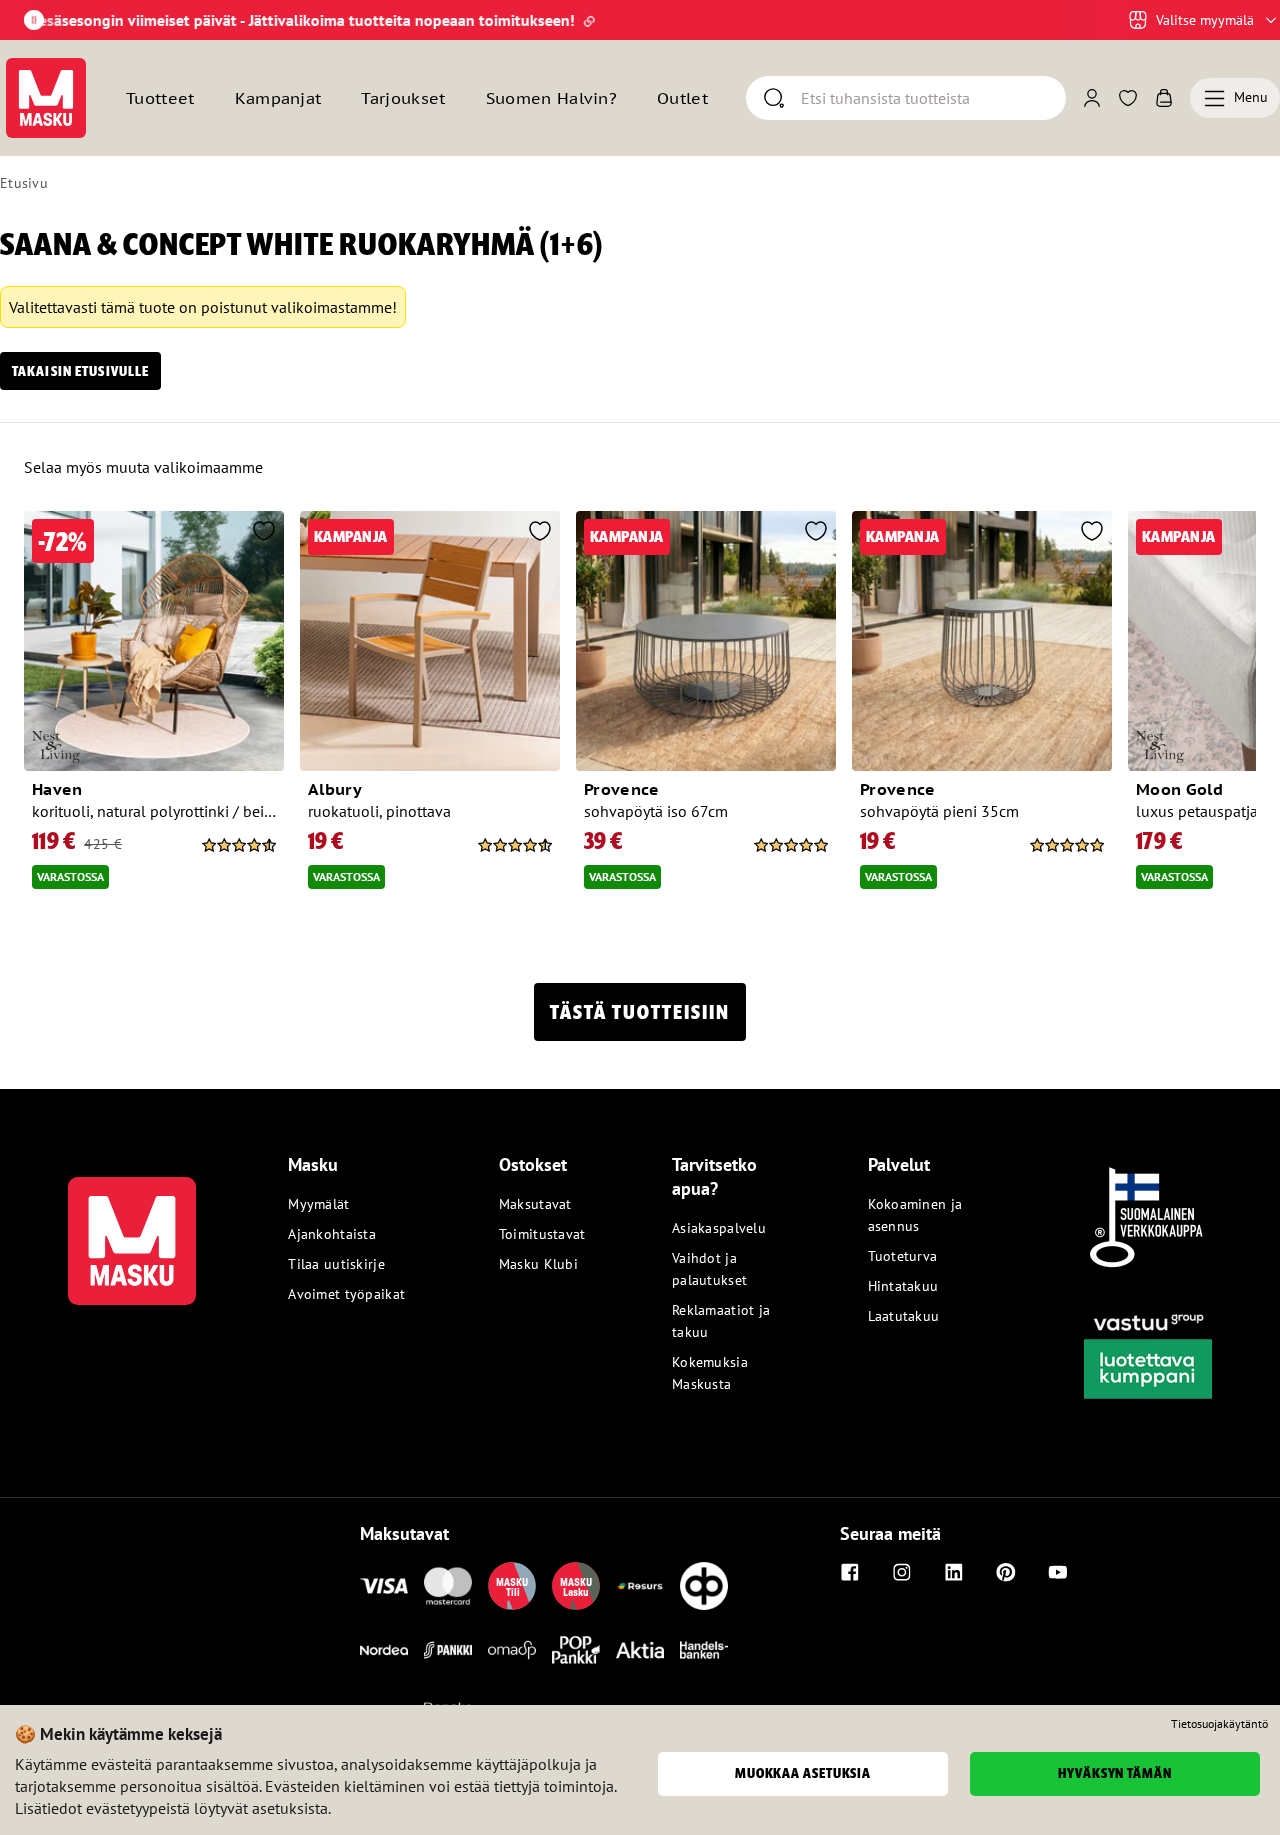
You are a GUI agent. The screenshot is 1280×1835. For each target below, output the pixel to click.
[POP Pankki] (576, 1650)
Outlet (682, 98)
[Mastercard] (448, 1586)
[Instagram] (902, 1572)
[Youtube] (1058, 1572)
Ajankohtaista (332, 1234)
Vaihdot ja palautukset (709, 1269)
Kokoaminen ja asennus (915, 1215)
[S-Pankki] (448, 1650)
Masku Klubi (538, 1264)
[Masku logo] (132, 1229)
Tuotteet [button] (160, 98)
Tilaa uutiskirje (336, 1264)
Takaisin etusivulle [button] (80, 371)
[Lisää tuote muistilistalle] (264, 533)
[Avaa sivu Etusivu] (46, 98)
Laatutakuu (904, 1316)
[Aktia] (640, 1650)
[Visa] (384, 1586)
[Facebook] (850, 1572)
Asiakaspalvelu (719, 1228)
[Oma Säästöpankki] (512, 1650)
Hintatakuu (903, 1286)
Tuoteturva (903, 1256)
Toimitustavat (542, 1234)
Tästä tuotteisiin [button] (640, 1012)
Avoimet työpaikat (346, 1294)
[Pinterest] (1006, 1572)
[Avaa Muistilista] (1128, 98)
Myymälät (318, 1204)
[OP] (704, 1586)
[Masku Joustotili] (640, 1586)
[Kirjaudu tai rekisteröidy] (1092, 98)
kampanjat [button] (278, 98)
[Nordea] (384, 1650)
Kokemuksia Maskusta (710, 1373)
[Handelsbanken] (704, 1650)
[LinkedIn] (954, 1572)
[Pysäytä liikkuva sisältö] (34, 20)
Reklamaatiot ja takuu (721, 1321)
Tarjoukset (403, 98)
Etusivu (24, 183)
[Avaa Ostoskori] (1164, 98)
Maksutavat (535, 1204)
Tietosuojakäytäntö (1219, 1724)
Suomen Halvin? (551, 98)
